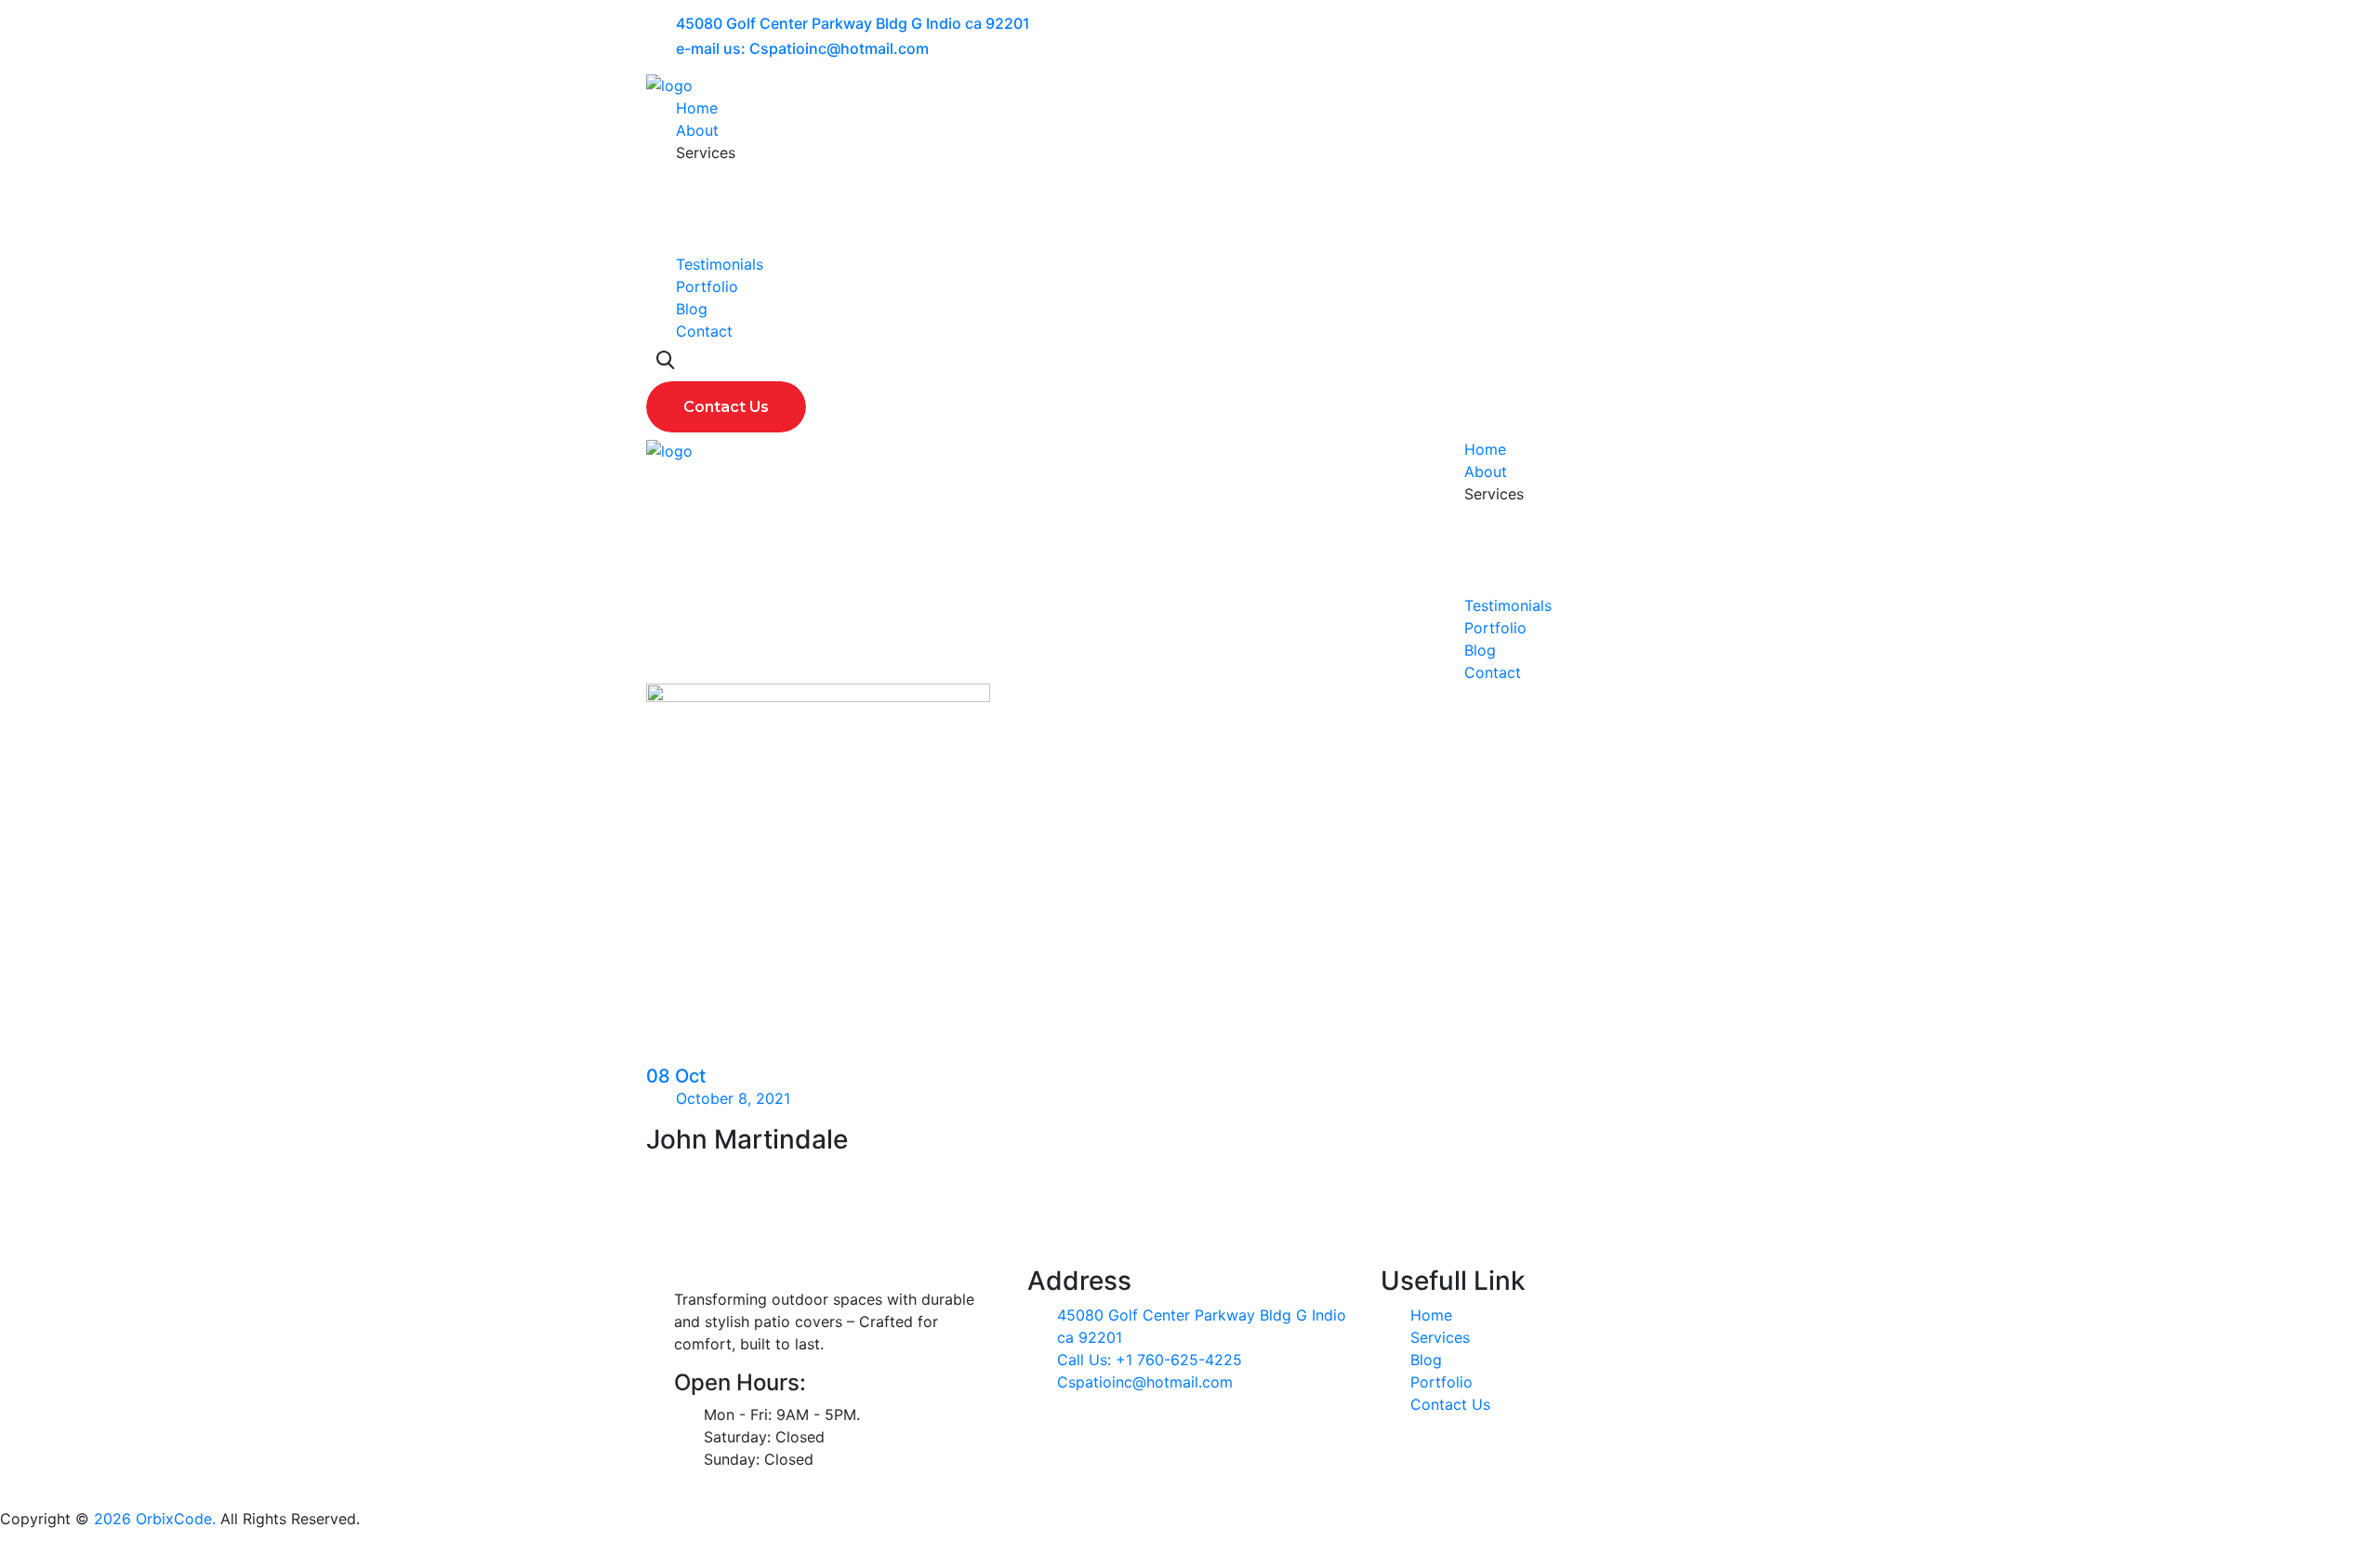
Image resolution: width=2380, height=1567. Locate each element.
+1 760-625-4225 (1179, 1360)
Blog (692, 309)
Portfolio (707, 286)
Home (697, 108)
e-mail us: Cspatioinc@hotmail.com (802, 48)
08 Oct (676, 1076)
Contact (704, 331)
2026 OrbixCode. (152, 1519)
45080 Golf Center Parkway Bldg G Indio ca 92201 (853, 23)
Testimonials (720, 264)
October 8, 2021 (733, 1098)
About (697, 130)
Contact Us (1450, 1404)
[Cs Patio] (669, 84)
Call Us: (1086, 1360)
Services (1440, 1337)
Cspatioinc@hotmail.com (1145, 1382)
